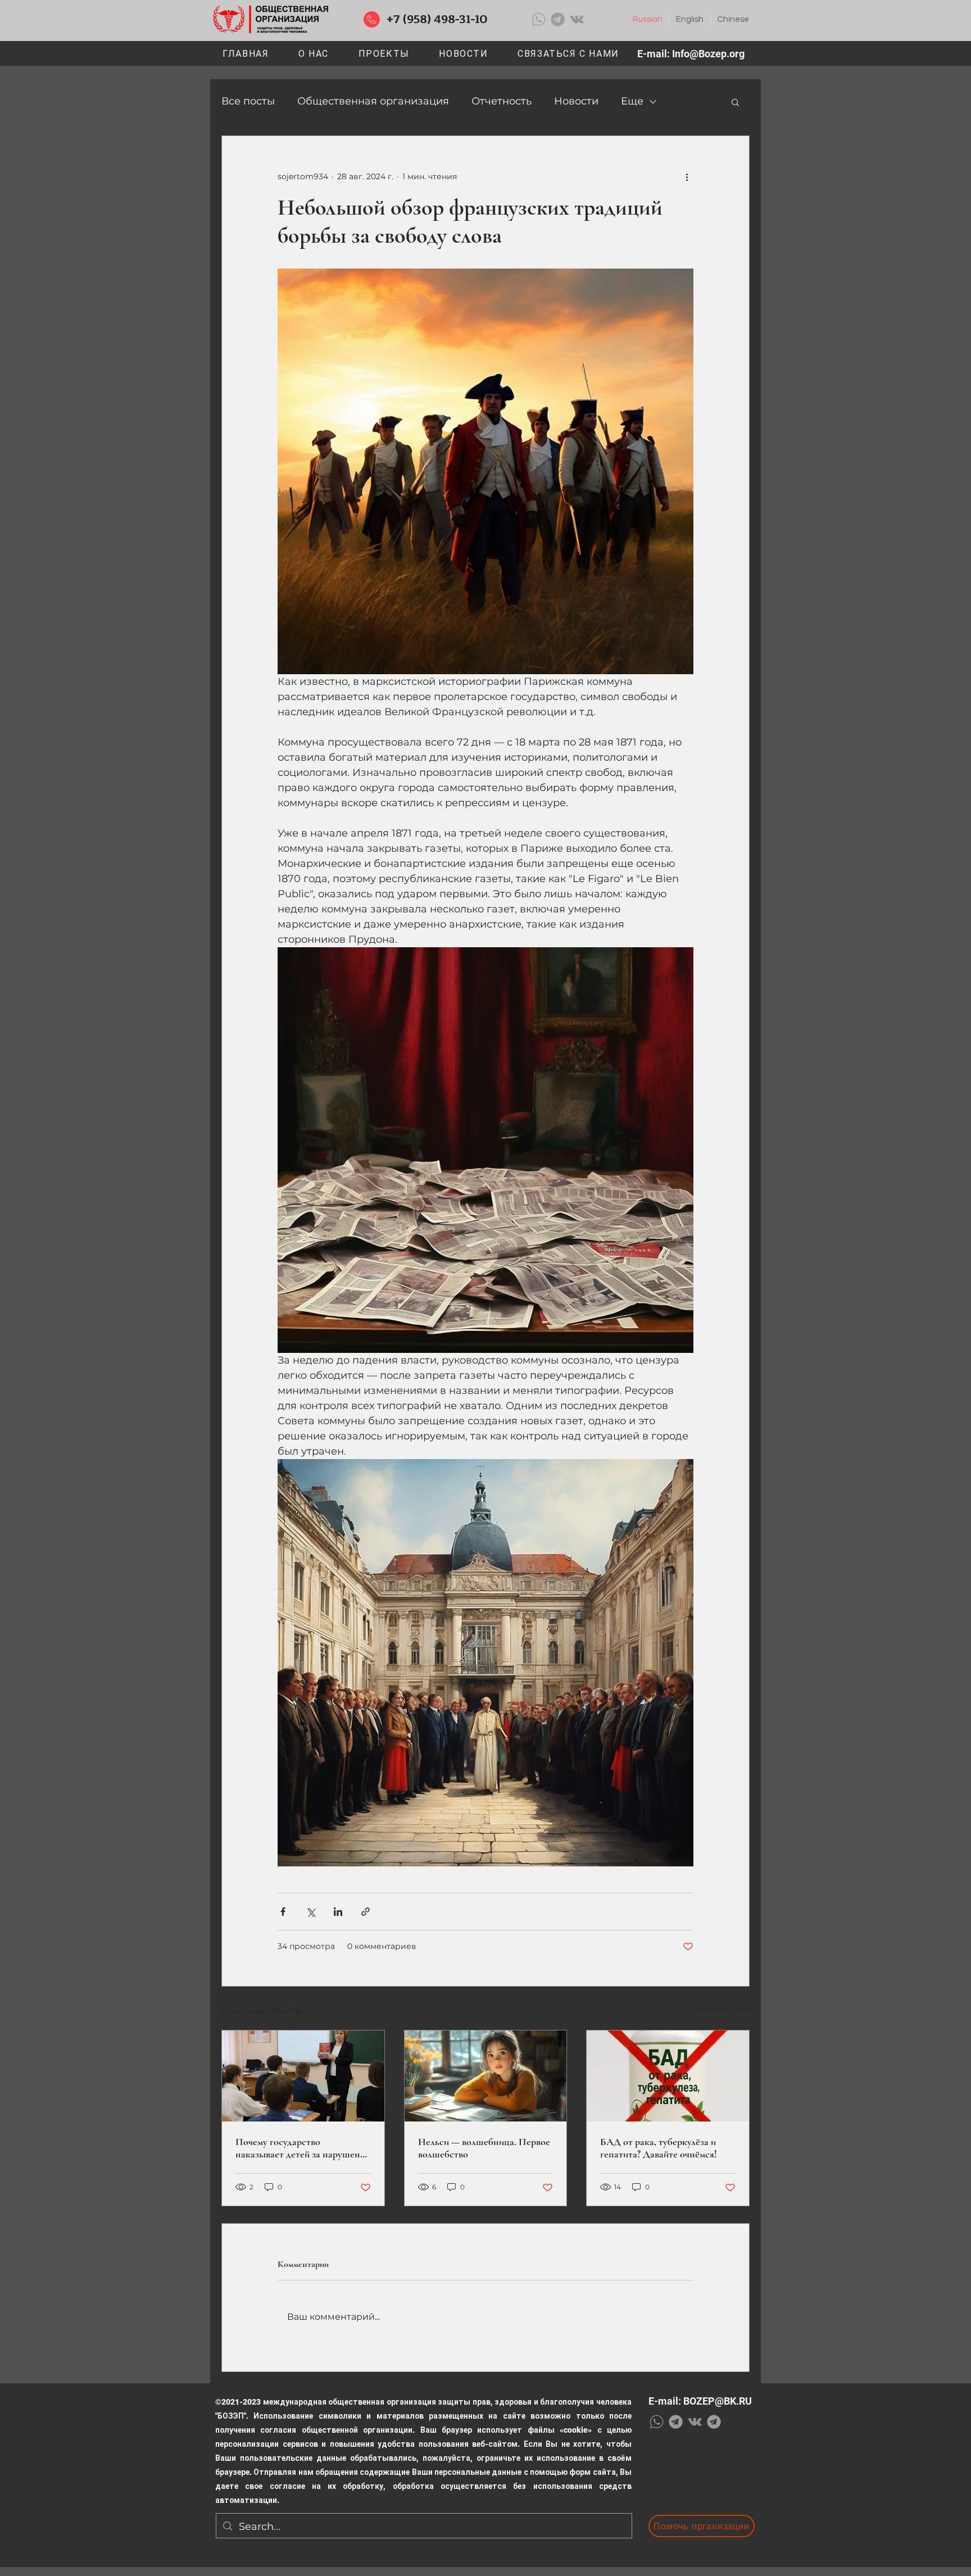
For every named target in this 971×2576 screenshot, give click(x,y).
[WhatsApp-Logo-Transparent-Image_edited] (539, 19)
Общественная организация (373, 101)
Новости (576, 101)
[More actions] (687, 176)
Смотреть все (721, 2009)
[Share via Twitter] (310, 1912)
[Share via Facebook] (283, 1912)
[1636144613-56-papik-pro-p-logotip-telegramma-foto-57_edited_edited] (558, 19)
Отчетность (502, 101)
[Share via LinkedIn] (338, 1912)
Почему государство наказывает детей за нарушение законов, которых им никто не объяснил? (303, 2148)
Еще (632, 101)
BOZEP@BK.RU (718, 2401)
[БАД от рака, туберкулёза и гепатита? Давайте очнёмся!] (668, 2076)
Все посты (248, 101)
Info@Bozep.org (708, 54)
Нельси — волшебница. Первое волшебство (484, 2148)
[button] (384, 54)
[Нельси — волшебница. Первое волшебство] (486, 2076)
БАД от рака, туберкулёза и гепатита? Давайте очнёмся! (659, 2148)
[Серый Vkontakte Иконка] (577, 19)
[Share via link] (366, 1912)
